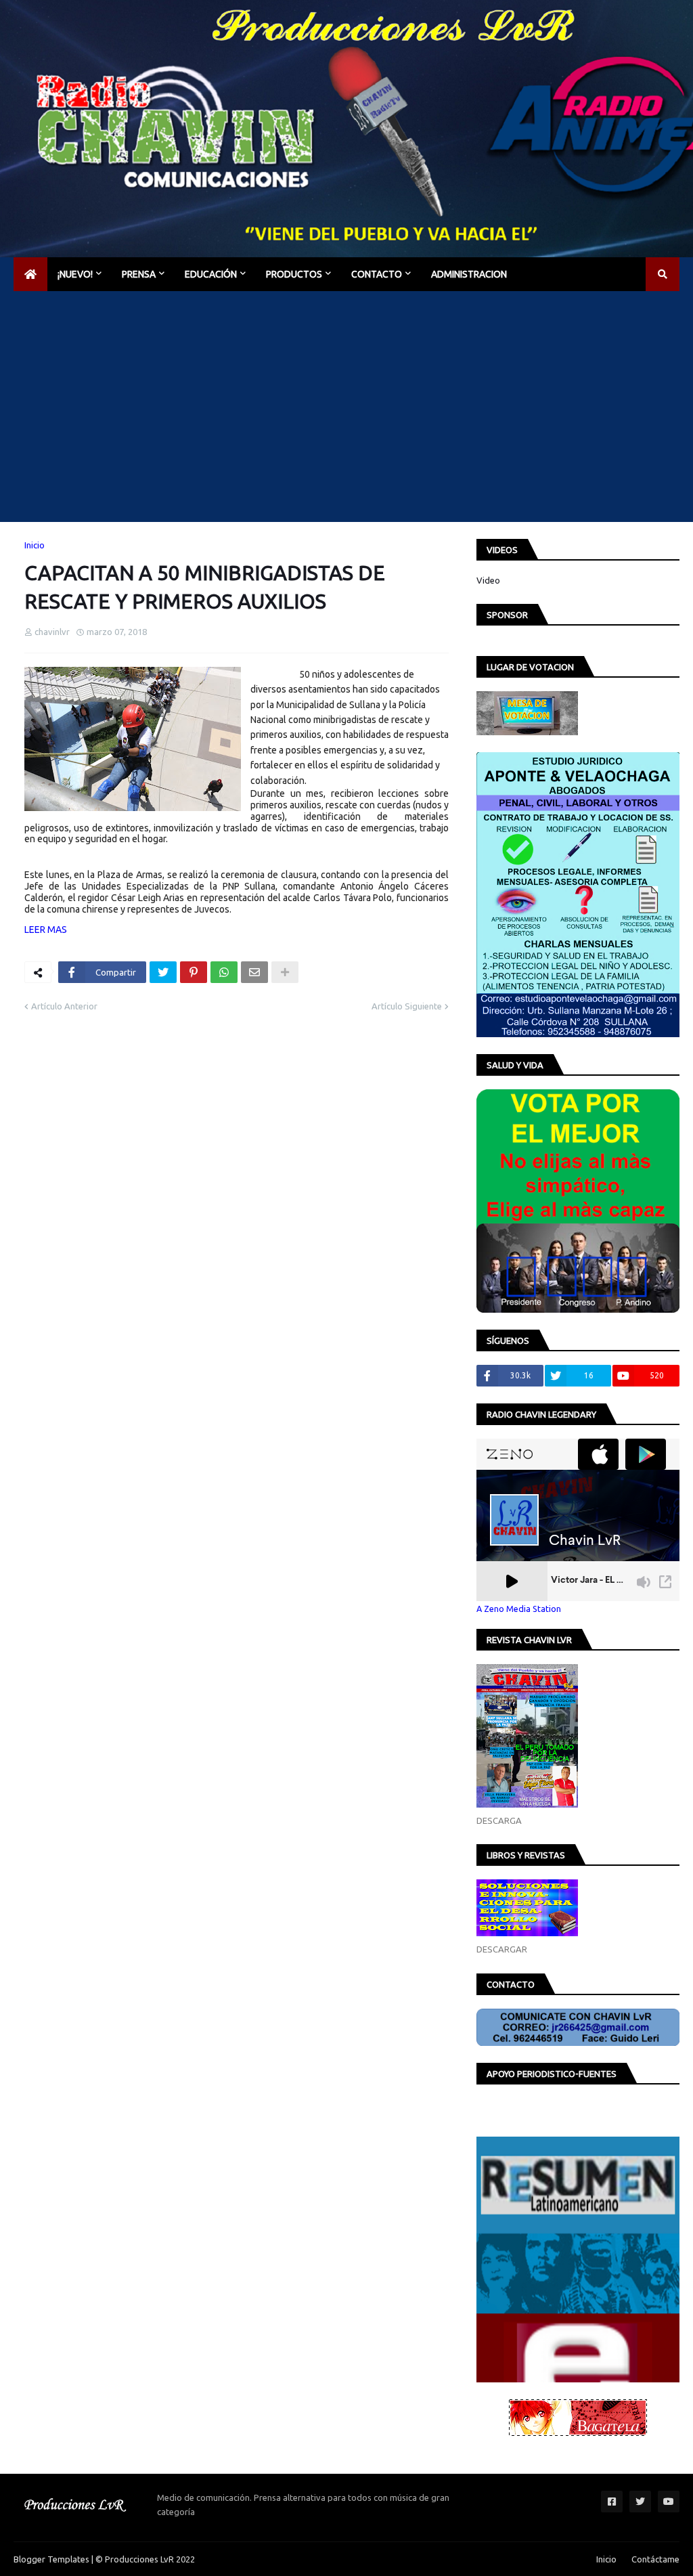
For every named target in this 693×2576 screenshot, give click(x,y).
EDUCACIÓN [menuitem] (211, 274)
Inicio (35, 545)
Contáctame (655, 2559)
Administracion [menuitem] (469, 274)
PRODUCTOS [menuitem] (294, 274)
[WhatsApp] (224, 972)
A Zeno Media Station (519, 1609)
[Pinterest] (194, 972)
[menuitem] (30, 274)
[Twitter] (163, 972)
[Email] (254, 972)
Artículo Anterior (64, 1006)
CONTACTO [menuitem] (377, 274)
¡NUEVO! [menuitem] (75, 274)
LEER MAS (46, 930)
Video (488, 580)
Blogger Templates (51, 2559)
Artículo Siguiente (407, 1006)
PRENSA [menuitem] (139, 274)
